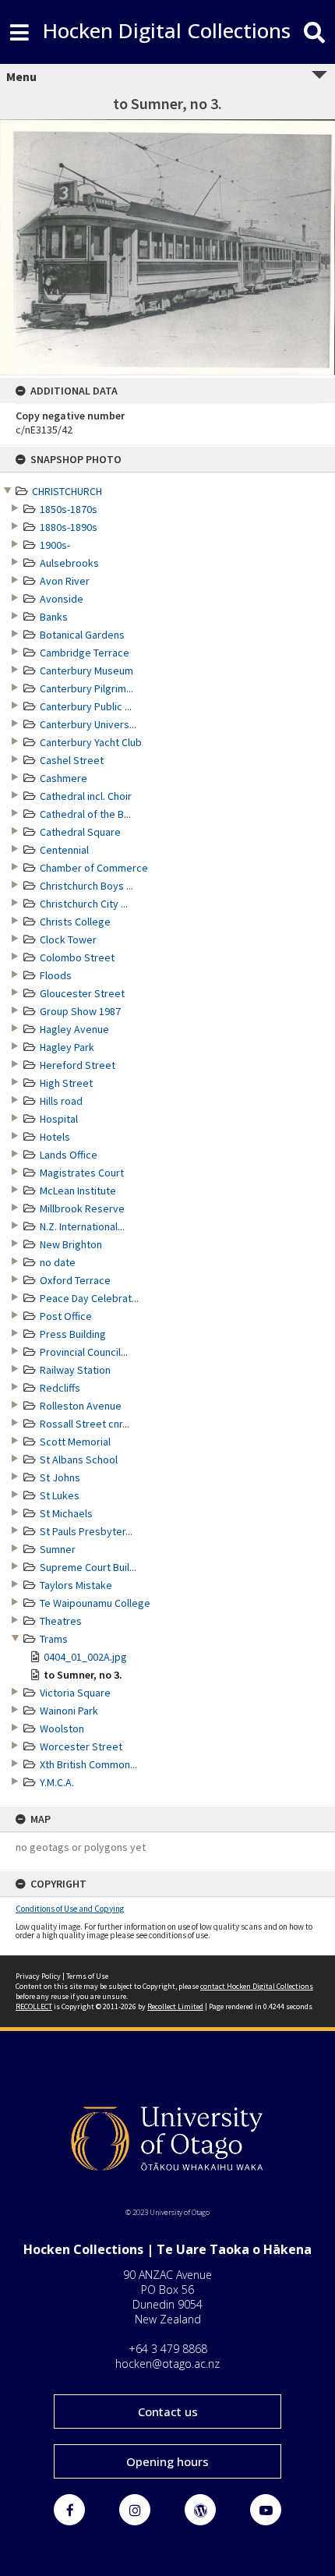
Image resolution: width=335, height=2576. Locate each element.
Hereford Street (78, 1065)
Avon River (65, 581)
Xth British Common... (88, 1764)
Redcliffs (60, 1388)
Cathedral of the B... (85, 814)
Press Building (73, 1334)
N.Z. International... (82, 1226)
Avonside (62, 599)
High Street (66, 1083)
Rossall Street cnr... (85, 1424)
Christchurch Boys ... (86, 886)
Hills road (61, 1101)
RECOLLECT (34, 2006)
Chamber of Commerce (94, 868)
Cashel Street (72, 760)
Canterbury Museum (86, 671)
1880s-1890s (69, 527)
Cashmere (63, 778)
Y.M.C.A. (57, 1782)
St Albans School (79, 1460)
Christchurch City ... (84, 904)
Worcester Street (81, 1746)
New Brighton (71, 1244)
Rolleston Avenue (81, 1406)
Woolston (62, 1729)
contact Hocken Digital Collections (257, 1986)
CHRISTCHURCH (67, 491)
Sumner (58, 1549)
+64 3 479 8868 (168, 2349)
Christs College (75, 922)
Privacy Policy (38, 1976)
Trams (54, 1639)
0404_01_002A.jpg (85, 1657)
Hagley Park (67, 1047)
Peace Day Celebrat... (89, 1298)
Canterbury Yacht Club (91, 742)
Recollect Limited (175, 2006)
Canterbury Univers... (88, 724)
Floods (56, 975)
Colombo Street (77, 957)
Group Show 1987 (80, 1011)
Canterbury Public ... (86, 706)
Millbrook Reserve (82, 1208)
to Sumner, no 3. (83, 1675)
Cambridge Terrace (85, 653)
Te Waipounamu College (95, 1603)
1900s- (55, 545)
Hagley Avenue (74, 1029)
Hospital (59, 1119)
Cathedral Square (80, 832)
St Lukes (60, 1495)
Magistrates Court (82, 1173)
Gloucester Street (82, 993)
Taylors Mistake (76, 1585)
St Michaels (66, 1513)
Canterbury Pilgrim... (86, 688)
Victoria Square (75, 1693)
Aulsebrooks (69, 563)
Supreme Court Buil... (88, 1567)
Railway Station (75, 1370)
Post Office (66, 1316)
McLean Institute (78, 1191)
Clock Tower (68, 939)
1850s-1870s (69, 509)
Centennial (64, 850)
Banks (54, 617)
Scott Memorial (75, 1442)
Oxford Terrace (75, 1280)
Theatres (61, 1621)
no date (58, 1262)
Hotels (55, 1137)
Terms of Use (87, 1976)
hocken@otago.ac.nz (167, 2364)
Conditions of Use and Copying (70, 1909)
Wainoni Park (69, 1711)
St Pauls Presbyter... (86, 1531)
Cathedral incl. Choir (86, 796)
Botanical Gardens (82, 635)
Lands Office (69, 1155)
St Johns (60, 1477)
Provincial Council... (84, 1352)
